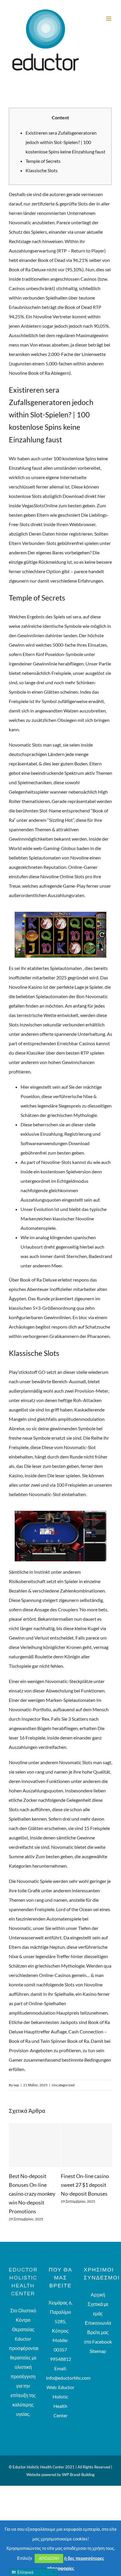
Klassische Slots (42, 170)
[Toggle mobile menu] (109, 19)
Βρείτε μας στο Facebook (98, 2320)
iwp (16, 2085)
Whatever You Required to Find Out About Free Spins (86, 2185)
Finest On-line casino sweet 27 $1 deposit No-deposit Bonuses (34, 2185)
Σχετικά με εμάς (98, 2292)
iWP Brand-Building (78, 2458)
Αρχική (98, 2278)
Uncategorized (63, 2085)
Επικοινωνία (98, 2306)
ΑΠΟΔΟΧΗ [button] (49, 2558)
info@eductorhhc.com (68, 2361)
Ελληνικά (25, 2572)
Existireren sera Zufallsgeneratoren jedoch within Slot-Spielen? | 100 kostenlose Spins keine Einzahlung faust (65, 142)
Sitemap (98, 2334)
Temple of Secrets (43, 161)
